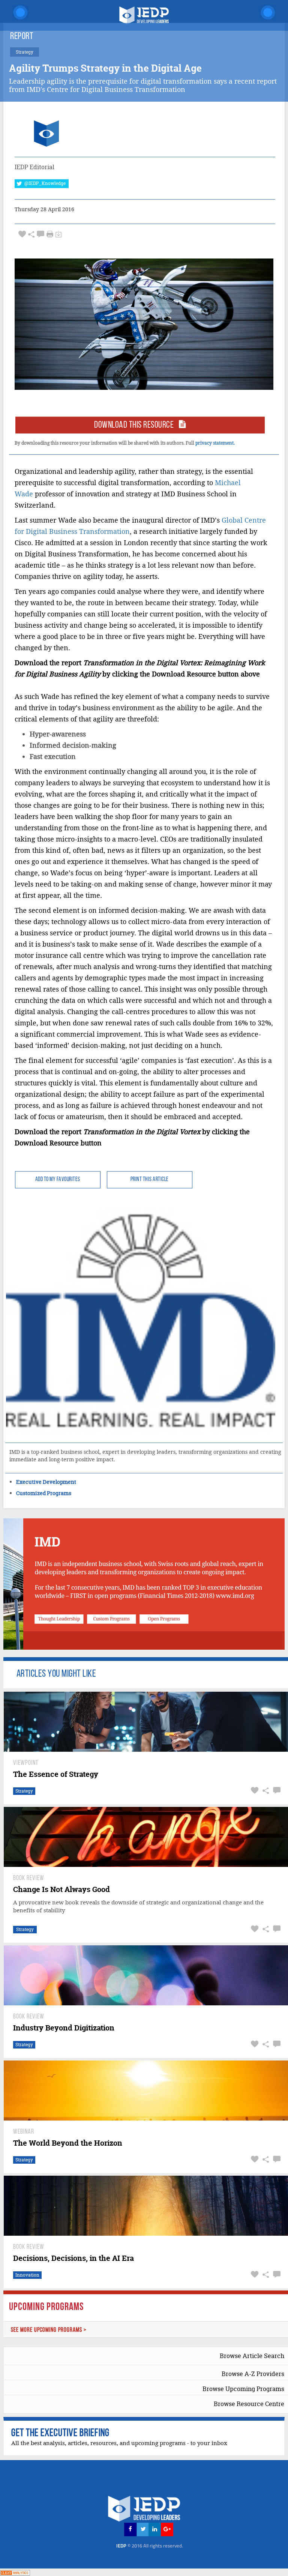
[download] (58, 234)
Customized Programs (44, 1493)
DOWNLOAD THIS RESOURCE (136, 425)
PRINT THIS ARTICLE (150, 1180)
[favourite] (22, 234)
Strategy (24, 1791)
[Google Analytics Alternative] (15, 2572)
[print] (50, 234)
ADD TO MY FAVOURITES (58, 1180)
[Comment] (40, 234)
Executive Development (46, 1482)
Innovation (27, 2275)
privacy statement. (215, 443)
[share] (31, 234)
